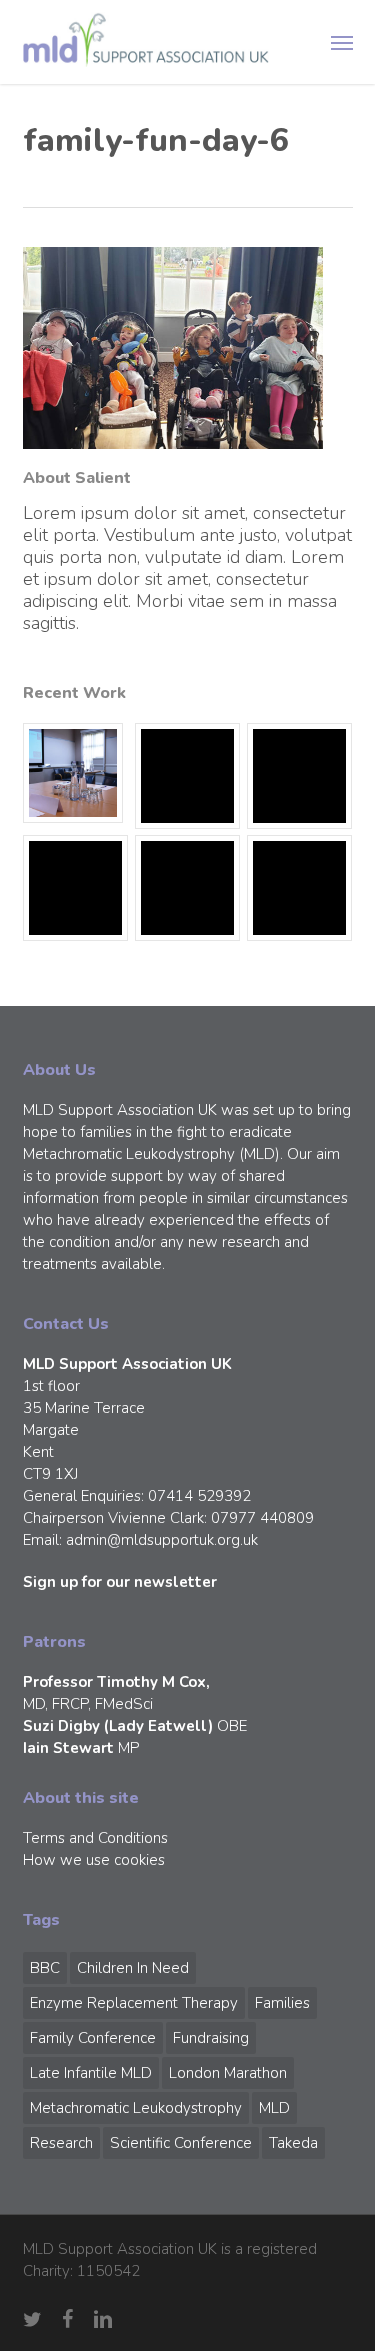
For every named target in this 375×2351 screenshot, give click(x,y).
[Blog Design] (300, 888)
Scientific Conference (181, 2143)
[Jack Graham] (188, 888)
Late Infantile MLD (91, 2073)
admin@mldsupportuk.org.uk (162, 1540)
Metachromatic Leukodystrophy (136, 2108)
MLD (274, 2108)
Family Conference (93, 2038)
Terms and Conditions (95, 1838)
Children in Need (133, 1968)
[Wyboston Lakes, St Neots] (76, 773)
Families (282, 2003)
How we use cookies (94, 1860)
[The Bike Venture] (188, 776)
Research (61, 2143)
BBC (45, 1968)
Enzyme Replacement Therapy (134, 2003)
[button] (342, 42)
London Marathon (228, 2073)
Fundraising (211, 2038)
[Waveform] (76, 888)
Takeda (293, 2143)
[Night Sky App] (300, 776)
